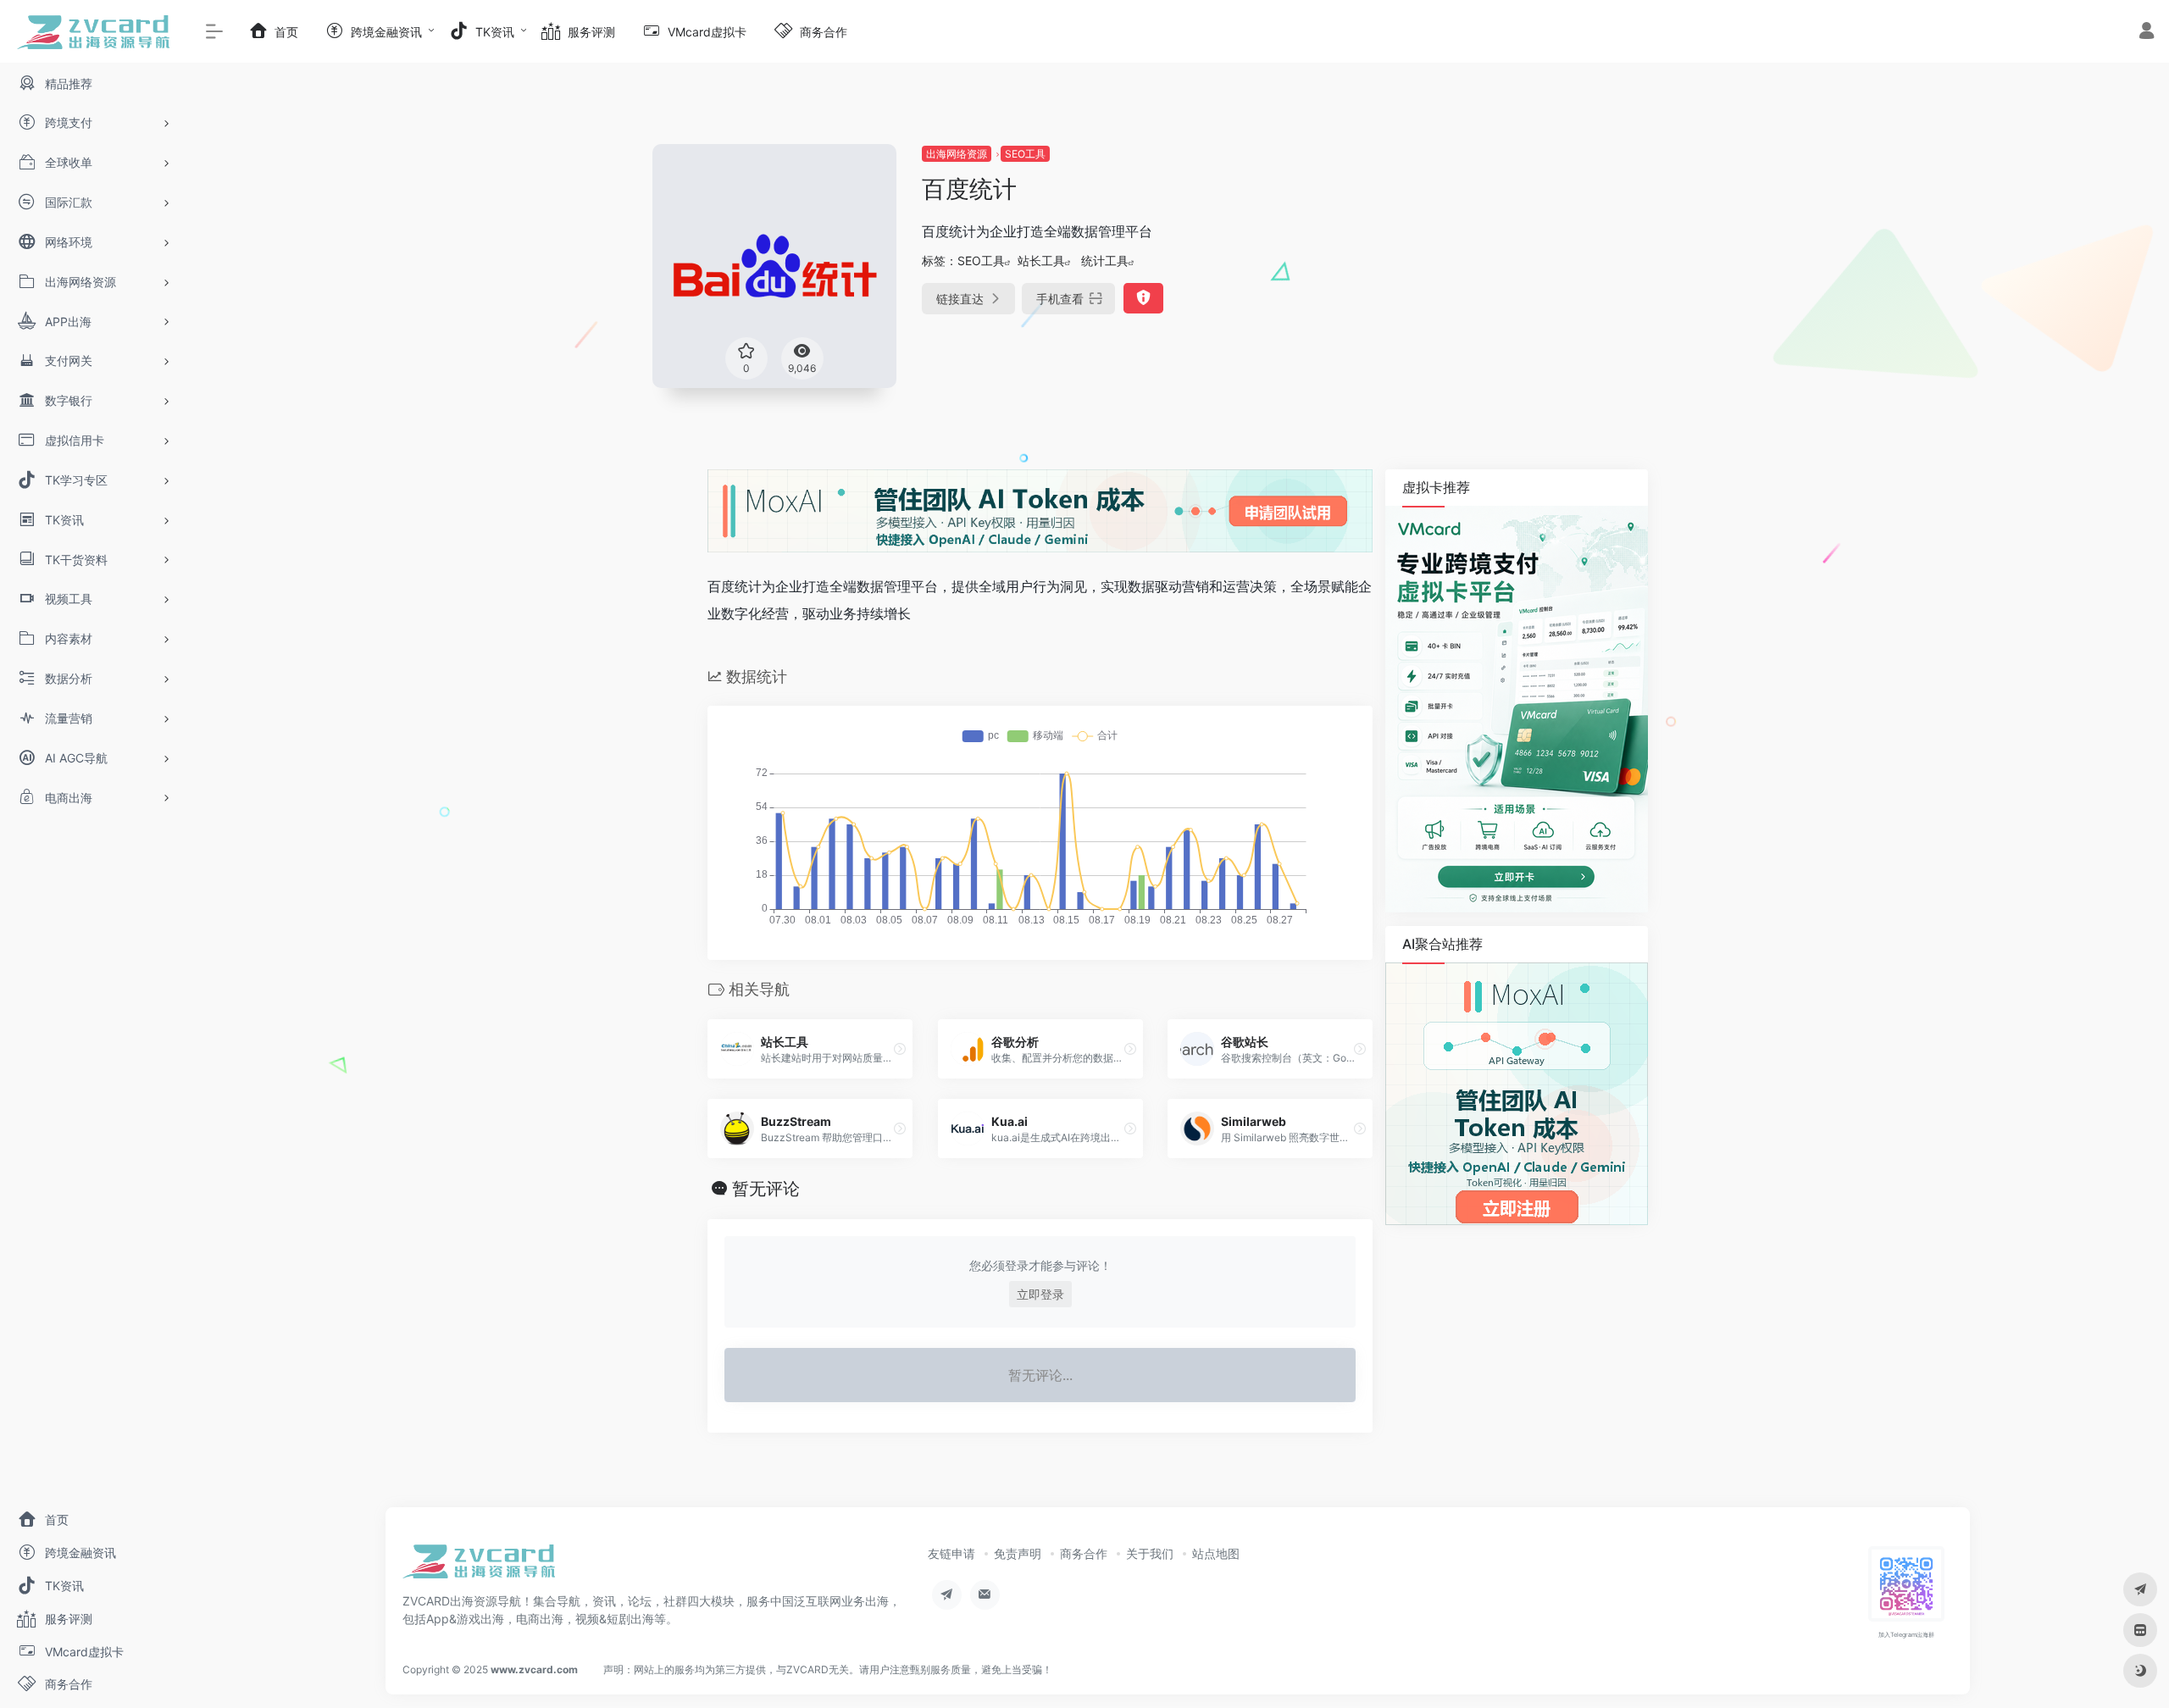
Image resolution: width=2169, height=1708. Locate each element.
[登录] (2147, 33)
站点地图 (1216, 1553)
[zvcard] (479, 1567)
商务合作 (1084, 1553)
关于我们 (1150, 1553)
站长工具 (1041, 261)
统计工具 (1105, 261)
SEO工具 (1025, 154)
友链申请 (951, 1553)
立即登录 (1040, 1294)
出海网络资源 (957, 154)
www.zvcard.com (534, 1669)
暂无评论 (766, 1189)
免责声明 (1018, 1553)
